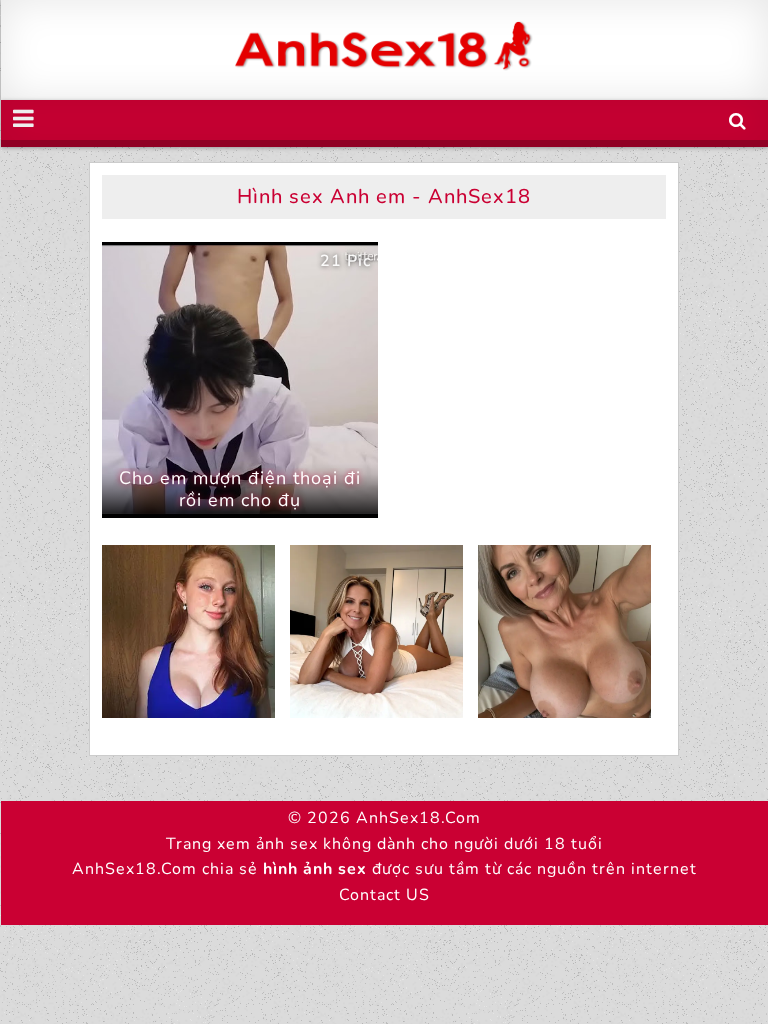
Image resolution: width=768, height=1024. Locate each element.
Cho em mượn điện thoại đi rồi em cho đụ (240, 489)
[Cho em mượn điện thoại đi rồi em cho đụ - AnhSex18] (240, 380)
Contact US (384, 895)
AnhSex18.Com (418, 818)
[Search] (738, 121)
